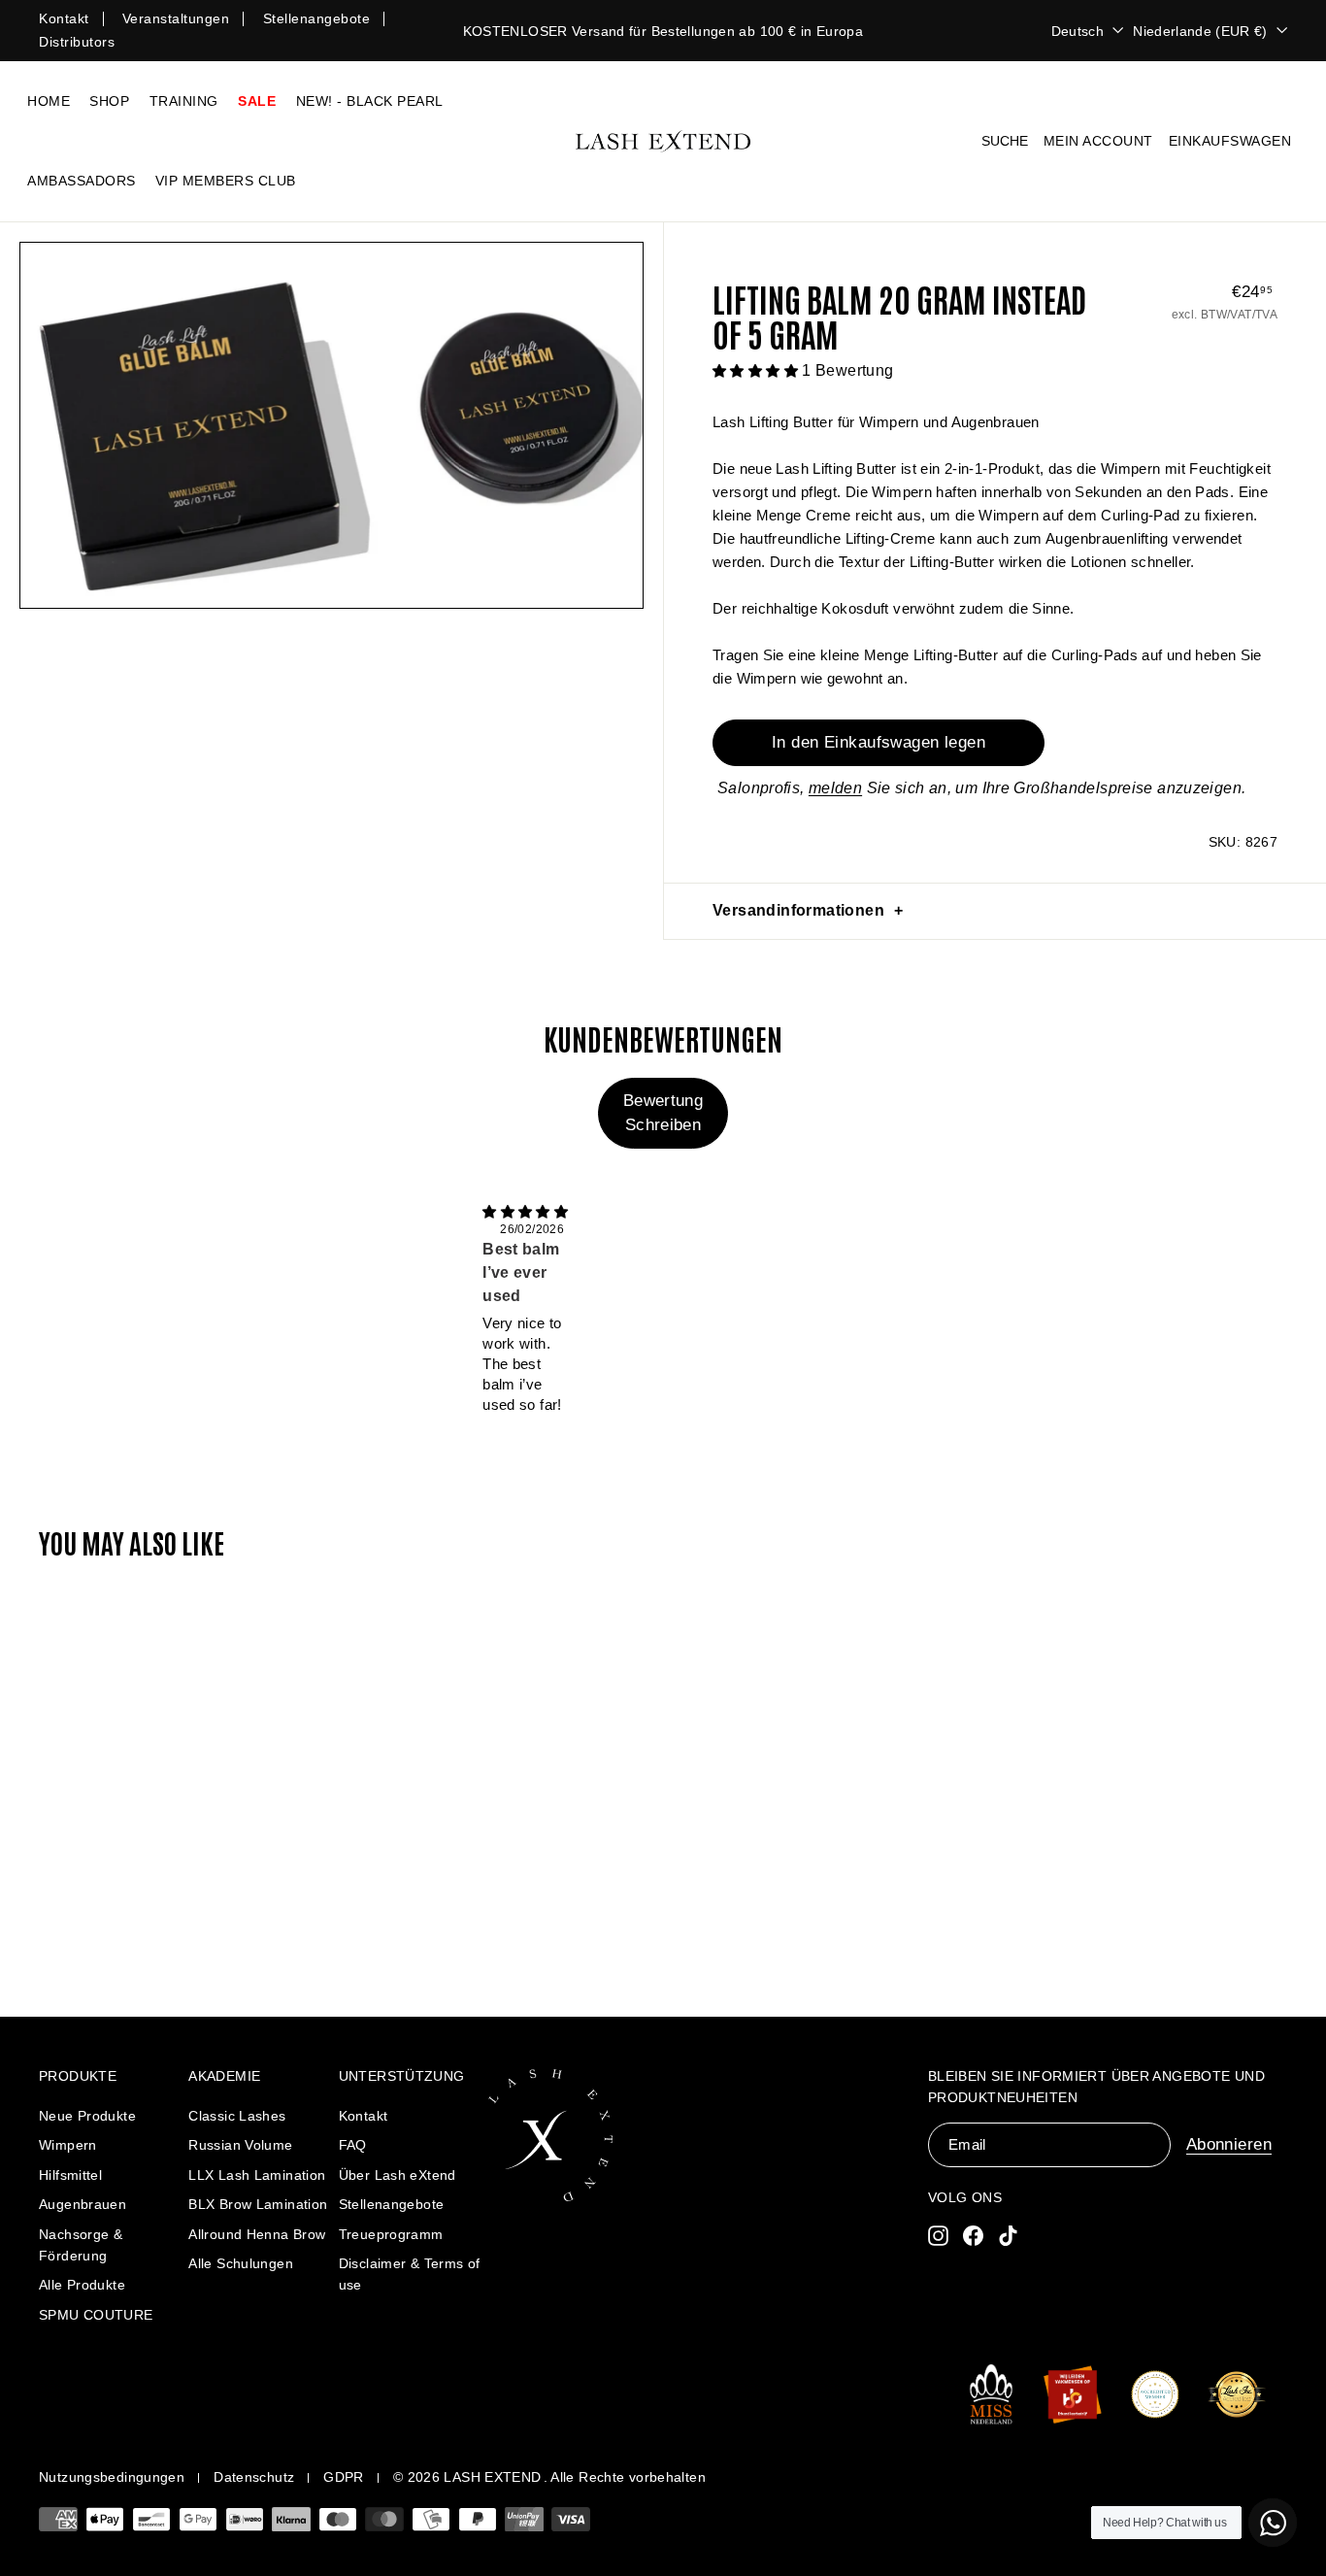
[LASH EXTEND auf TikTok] (1008, 2235)
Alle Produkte (82, 2285)
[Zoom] (331, 425)
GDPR (344, 2477)
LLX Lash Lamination (257, 2175)
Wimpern (68, 2145)
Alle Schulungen (241, 2263)
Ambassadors (82, 181)
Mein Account (1098, 141)
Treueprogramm (391, 2234)
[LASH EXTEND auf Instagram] (938, 2235)
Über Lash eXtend (398, 2175)
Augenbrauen (83, 2204)
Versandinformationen (798, 910)
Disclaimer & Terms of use (410, 2274)
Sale (257, 101)
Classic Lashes (237, 2116)
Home (49, 101)
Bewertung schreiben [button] (663, 1112)
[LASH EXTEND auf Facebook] (973, 2235)
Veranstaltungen (176, 18)
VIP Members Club (226, 181)
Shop (109, 101)
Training (184, 101)
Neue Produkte (87, 2116)
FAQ (353, 2145)
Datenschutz (254, 2477)
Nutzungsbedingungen (112, 2477)
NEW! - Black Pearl (370, 101)
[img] (525, 1211)
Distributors (77, 42)
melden (835, 788)
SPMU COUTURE (96, 2315)
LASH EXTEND (492, 2477)
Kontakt (64, 18)
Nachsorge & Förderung (81, 2245)
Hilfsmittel (70, 2175)
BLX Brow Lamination (258, 2204)
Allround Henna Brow (257, 2234)
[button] (757, 370)
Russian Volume (240, 2145)
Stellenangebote (317, 18)
